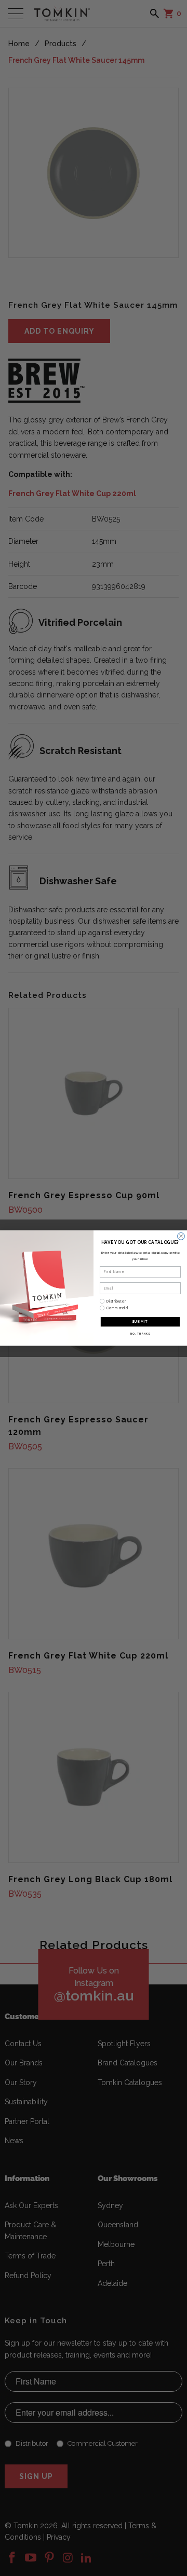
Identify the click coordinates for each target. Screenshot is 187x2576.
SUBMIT (140, 1321)
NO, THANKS (140, 1333)
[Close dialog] (181, 1236)
